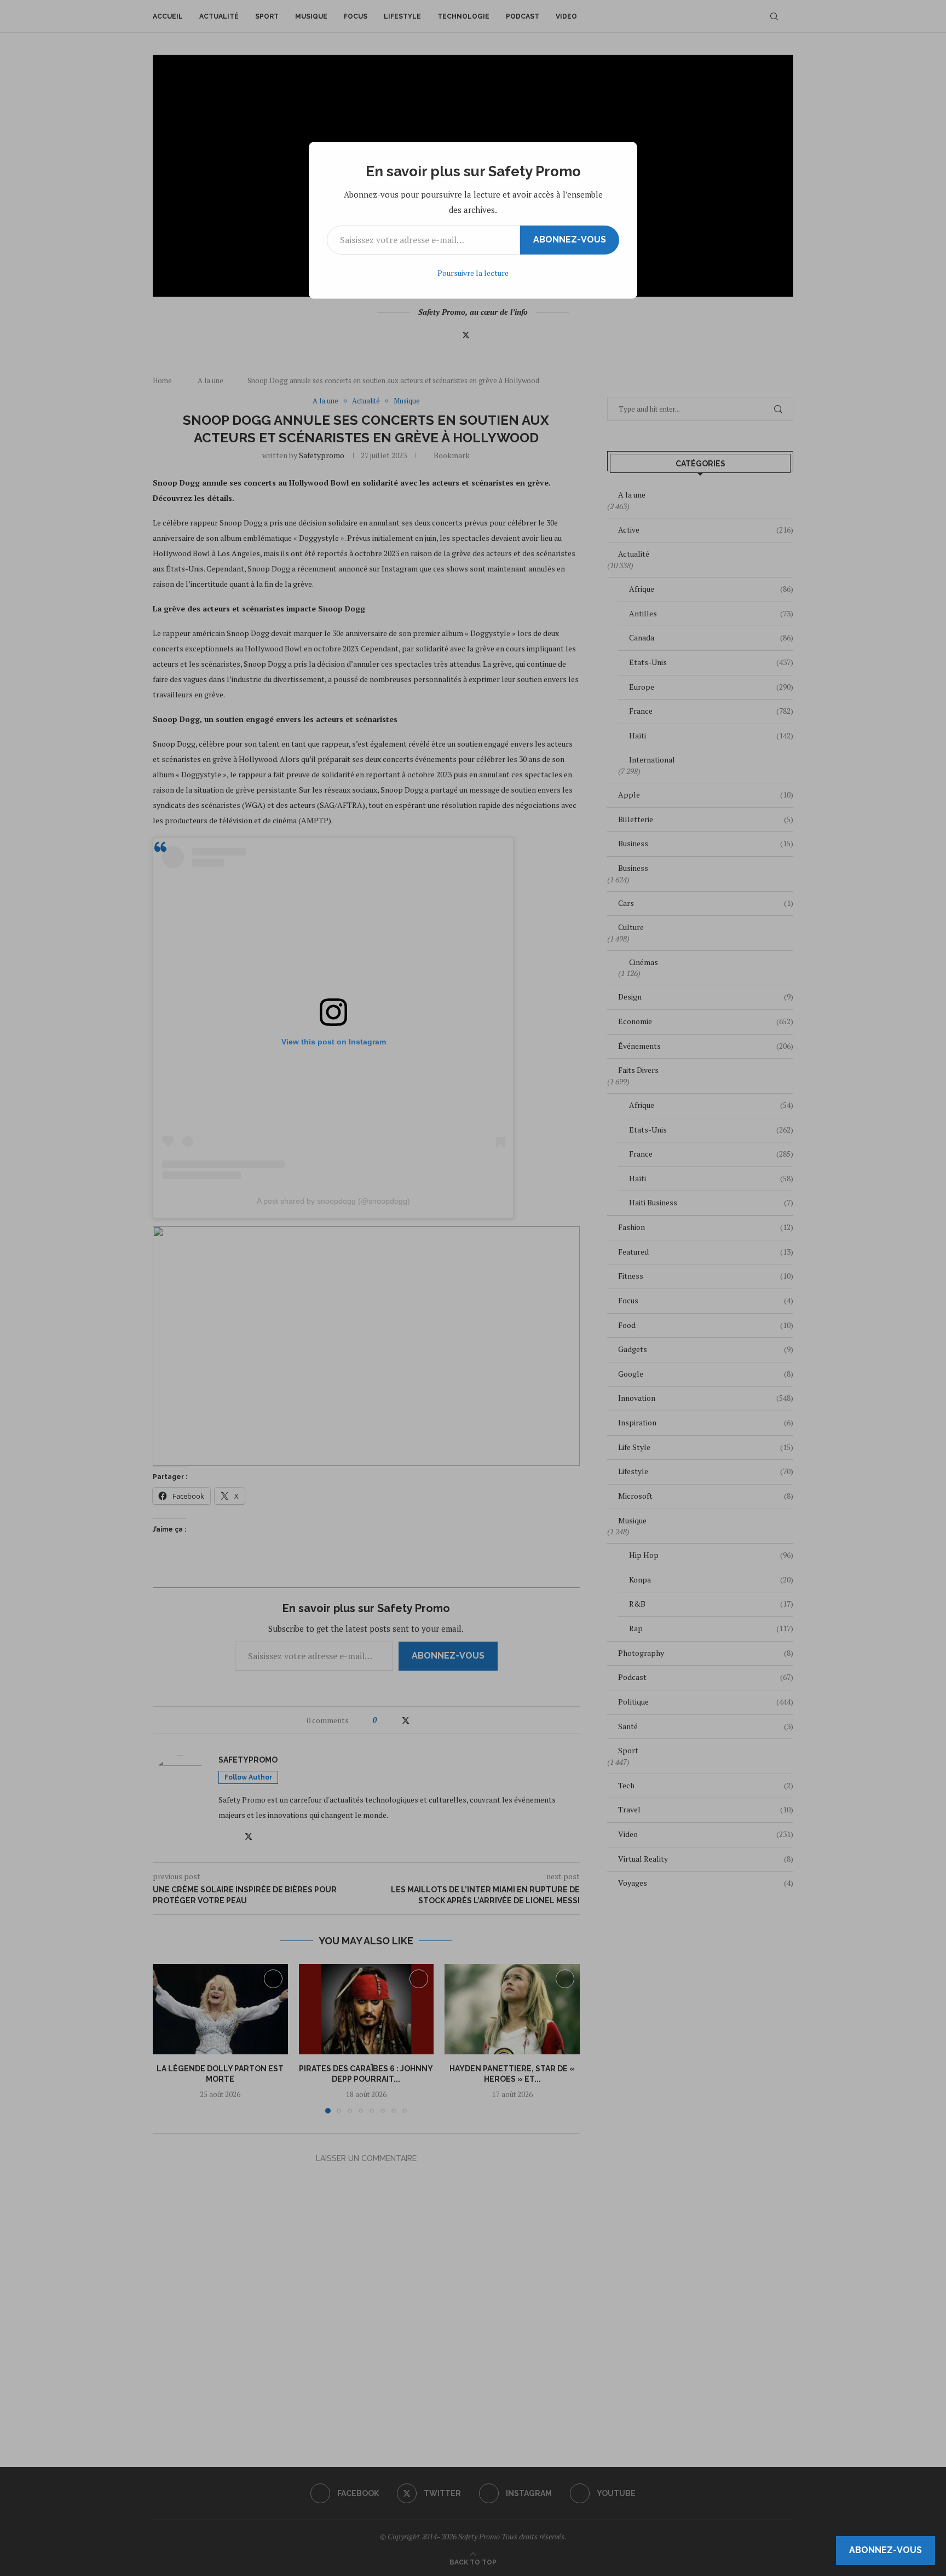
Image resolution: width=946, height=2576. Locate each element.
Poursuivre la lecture (473, 273)
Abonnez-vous (570, 239)
